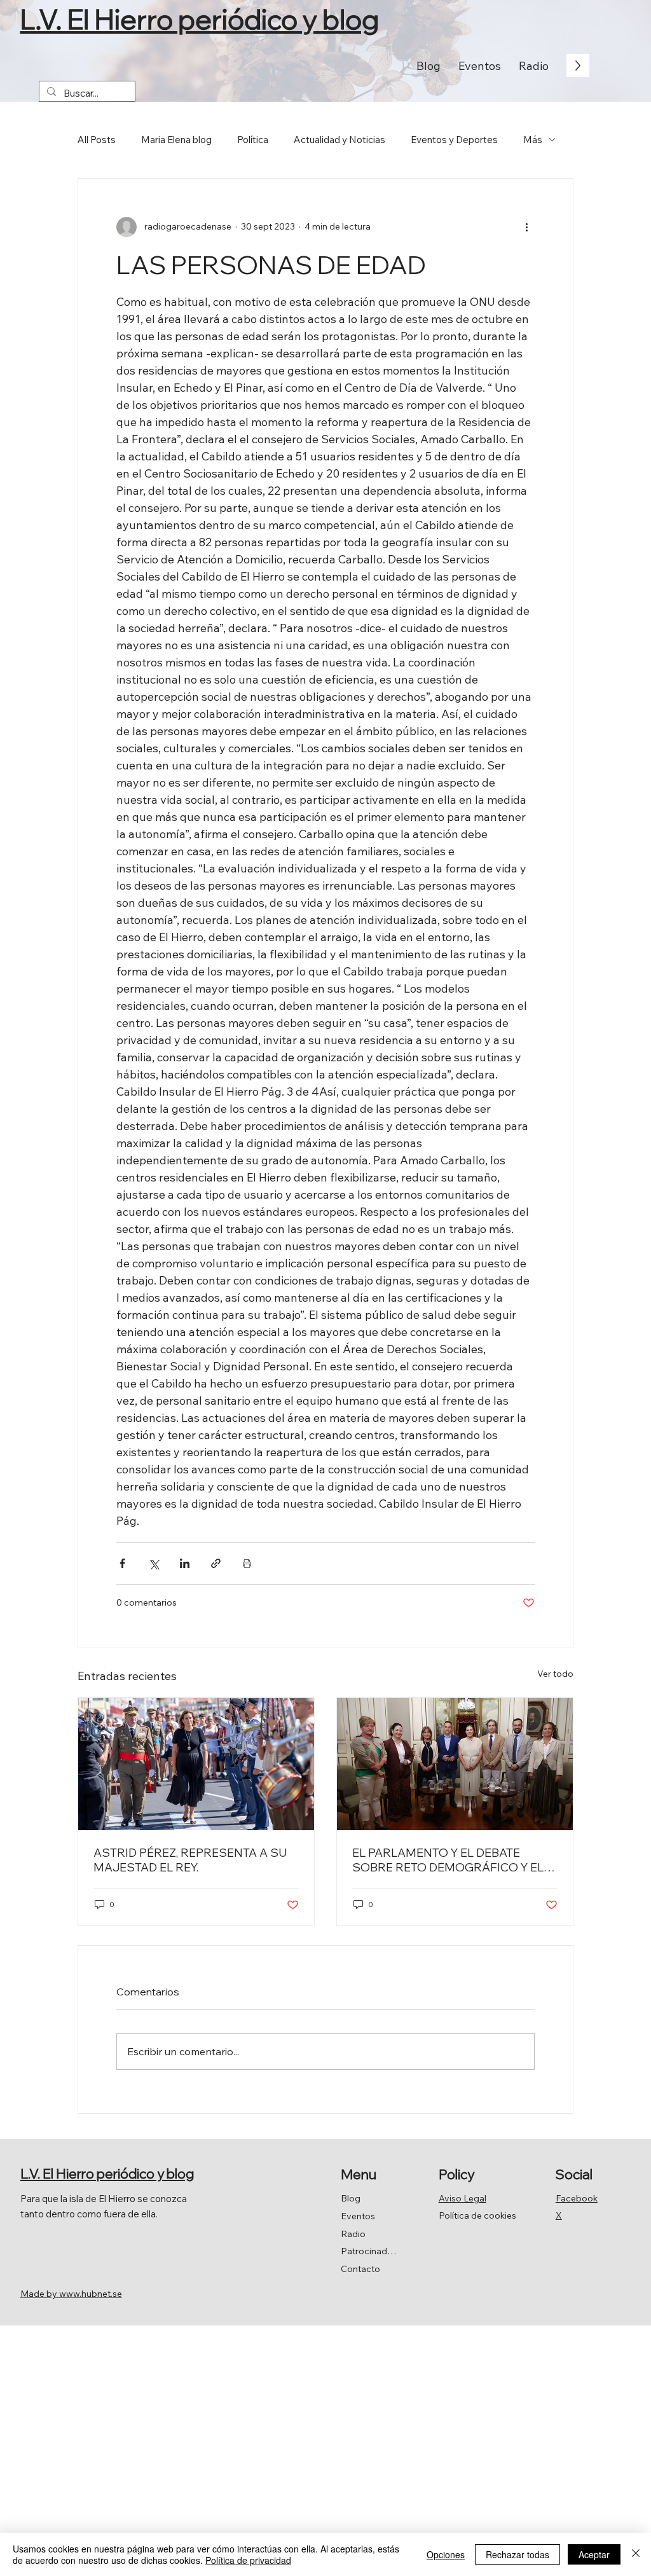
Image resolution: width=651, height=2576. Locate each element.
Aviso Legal (463, 2198)
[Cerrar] (636, 2554)
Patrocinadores (369, 2251)
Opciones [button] (446, 2554)
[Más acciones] (527, 227)
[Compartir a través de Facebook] (122, 1563)
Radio (353, 2234)
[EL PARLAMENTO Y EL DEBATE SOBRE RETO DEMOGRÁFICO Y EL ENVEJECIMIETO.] (455, 1764)
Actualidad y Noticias (339, 140)
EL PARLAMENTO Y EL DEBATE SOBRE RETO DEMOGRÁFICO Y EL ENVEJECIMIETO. (448, 1860)
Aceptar (594, 2554)
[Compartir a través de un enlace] (216, 1563)
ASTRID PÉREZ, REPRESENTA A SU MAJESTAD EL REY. (190, 1860)
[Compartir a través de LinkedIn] (185, 1563)
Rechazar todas (517, 2554)
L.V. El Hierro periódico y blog (199, 19)
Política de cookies (477, 2215)
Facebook (577, 2198)
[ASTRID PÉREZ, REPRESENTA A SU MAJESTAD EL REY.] (196, 1764)
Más (533, 140)
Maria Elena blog (176, 140)
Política (253, 140)
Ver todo (555, 1674)
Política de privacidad (248, 2560)
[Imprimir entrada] (247, 1563)
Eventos (358, 2216)
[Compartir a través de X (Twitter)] (154, 1563)
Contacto (360, 2269)
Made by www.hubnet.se (71, 2294)
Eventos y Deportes (454, 140)
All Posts (97, 140)
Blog (351, 2198)
